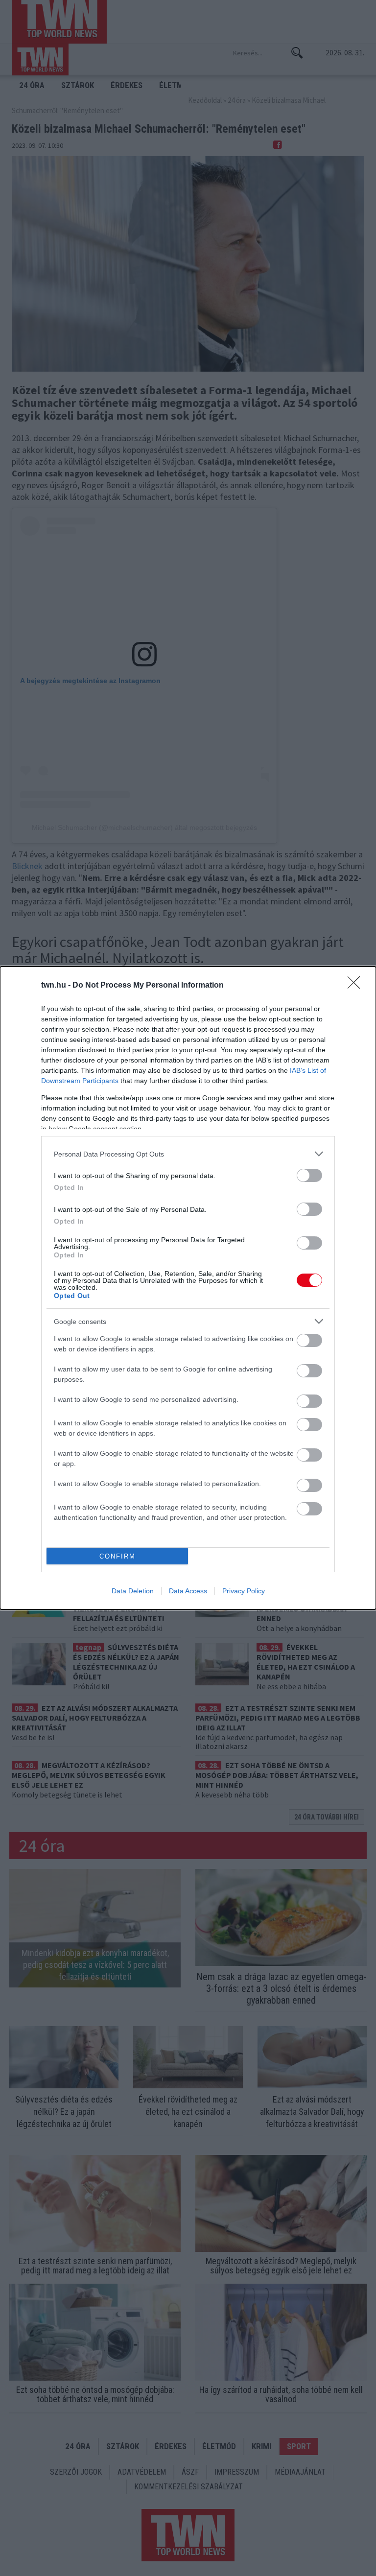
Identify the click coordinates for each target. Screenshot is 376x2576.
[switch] (309, 1175)
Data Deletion (133, 1591)
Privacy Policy (244, 1591)
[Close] (357, 986)
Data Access (188, 1591)
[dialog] (188, 1288)
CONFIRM (117, 1556)
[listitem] (188, 1154)
